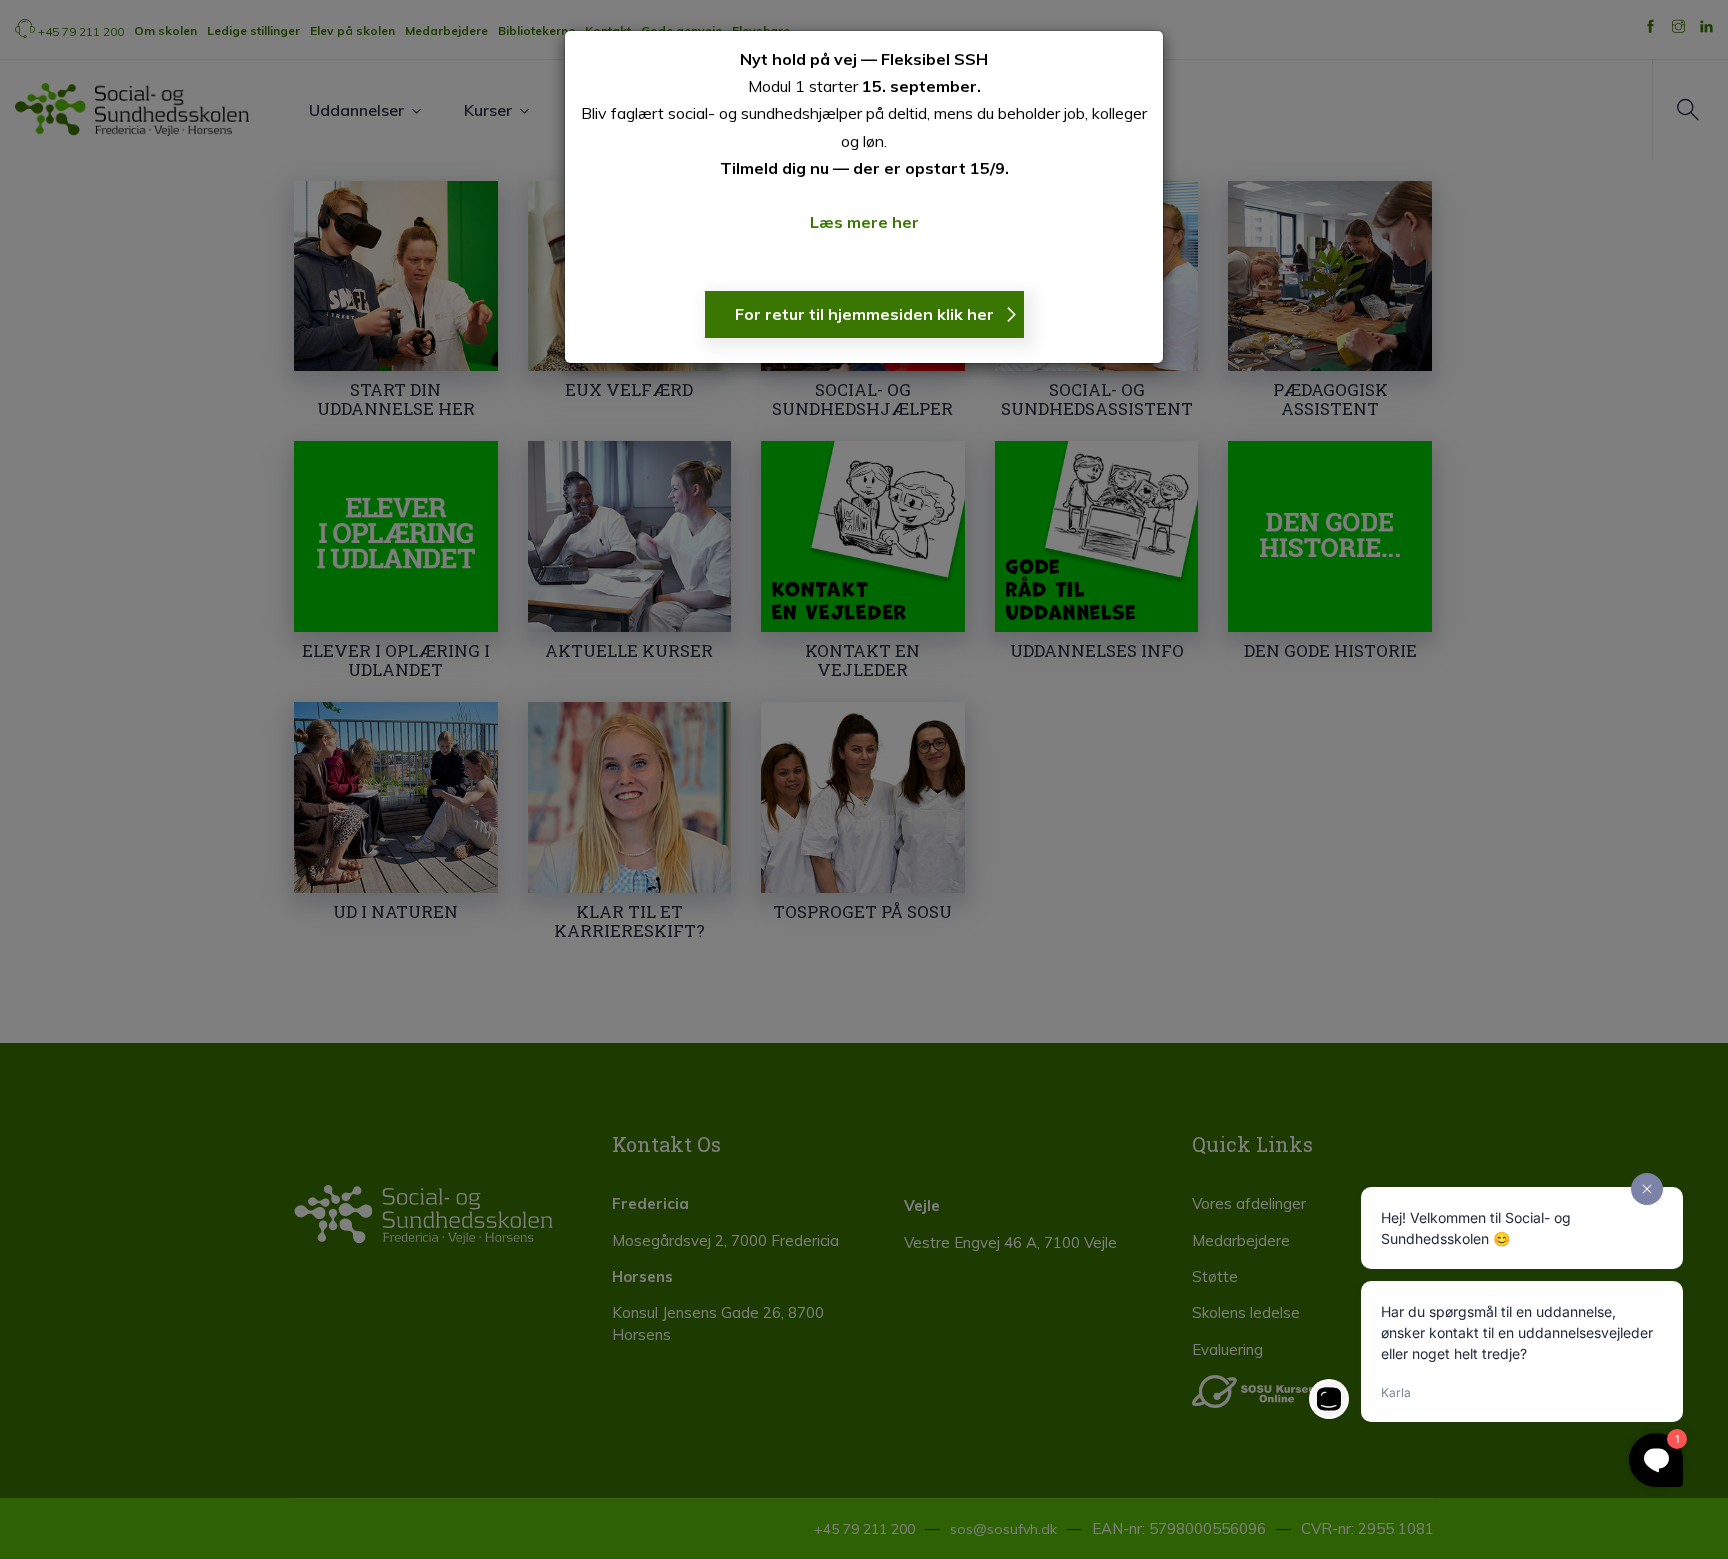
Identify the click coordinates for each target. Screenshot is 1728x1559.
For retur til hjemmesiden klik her (864, 314)
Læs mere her (864, 222)
